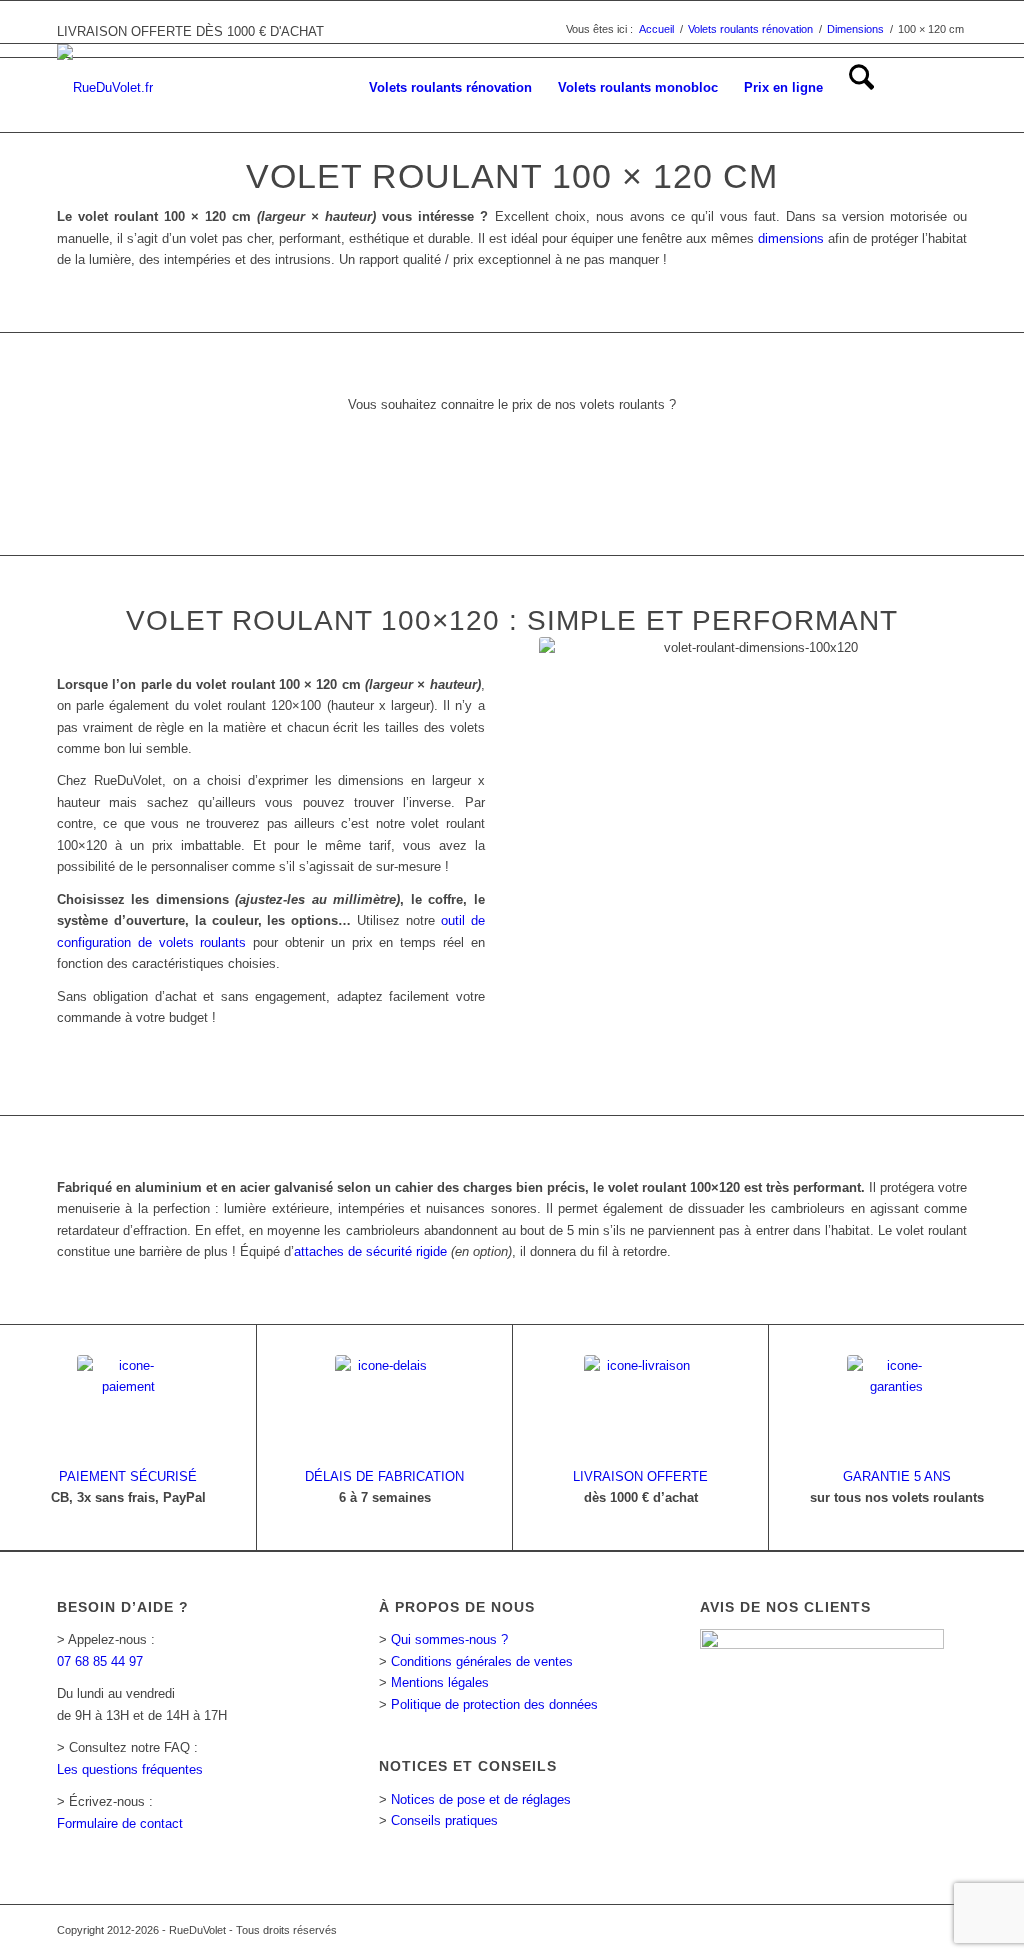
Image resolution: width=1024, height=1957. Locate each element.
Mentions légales (440, 1682)
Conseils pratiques (444, 1820)
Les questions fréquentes (130, 1769)
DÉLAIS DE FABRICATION (384, 1476)
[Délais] (385, 1405)
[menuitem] (450, 88)
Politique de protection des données (494, 1704)
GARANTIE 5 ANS (897, 1476)
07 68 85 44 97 (100, 1661)
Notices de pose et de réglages (481, 1799)
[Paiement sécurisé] (128, 1405)
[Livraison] (640, 1405)
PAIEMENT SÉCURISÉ (128, 1476)
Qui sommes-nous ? (449, 1639)
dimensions (791, 238)
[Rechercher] (861, 88)
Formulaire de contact (120, 1823)
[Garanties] (897, 1405)
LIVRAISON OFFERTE (640, 1476)
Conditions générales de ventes (482, 1661)
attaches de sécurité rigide (370, 1251)
